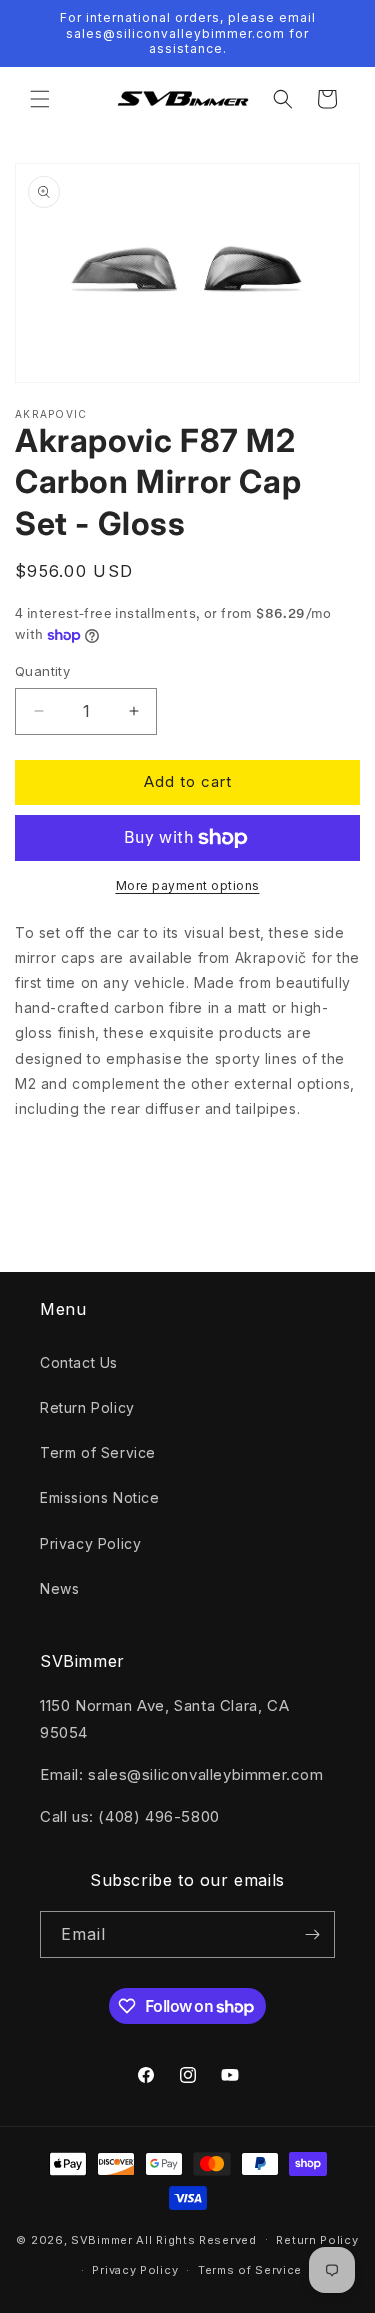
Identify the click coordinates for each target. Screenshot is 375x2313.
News (59, 1588)
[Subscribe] (312, 1934)
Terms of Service (250, 2270)
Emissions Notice (100, 1497)
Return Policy (87, 1407)
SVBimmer (102, 2239)
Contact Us (79, 1362)
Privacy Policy (90, 1543)
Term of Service (98, 1452)
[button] (40, 99)
